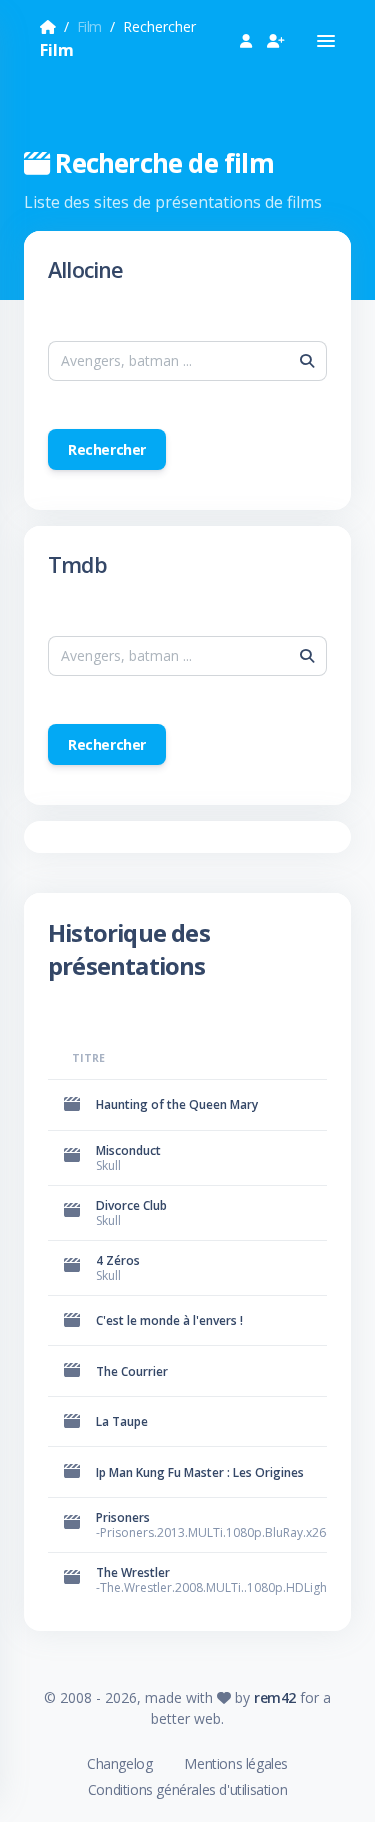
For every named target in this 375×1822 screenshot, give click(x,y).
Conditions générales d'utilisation (187, 1789)
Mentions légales (236, 1763)
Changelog (119, 1763)
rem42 (275, 1697)
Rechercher (107, 449)
